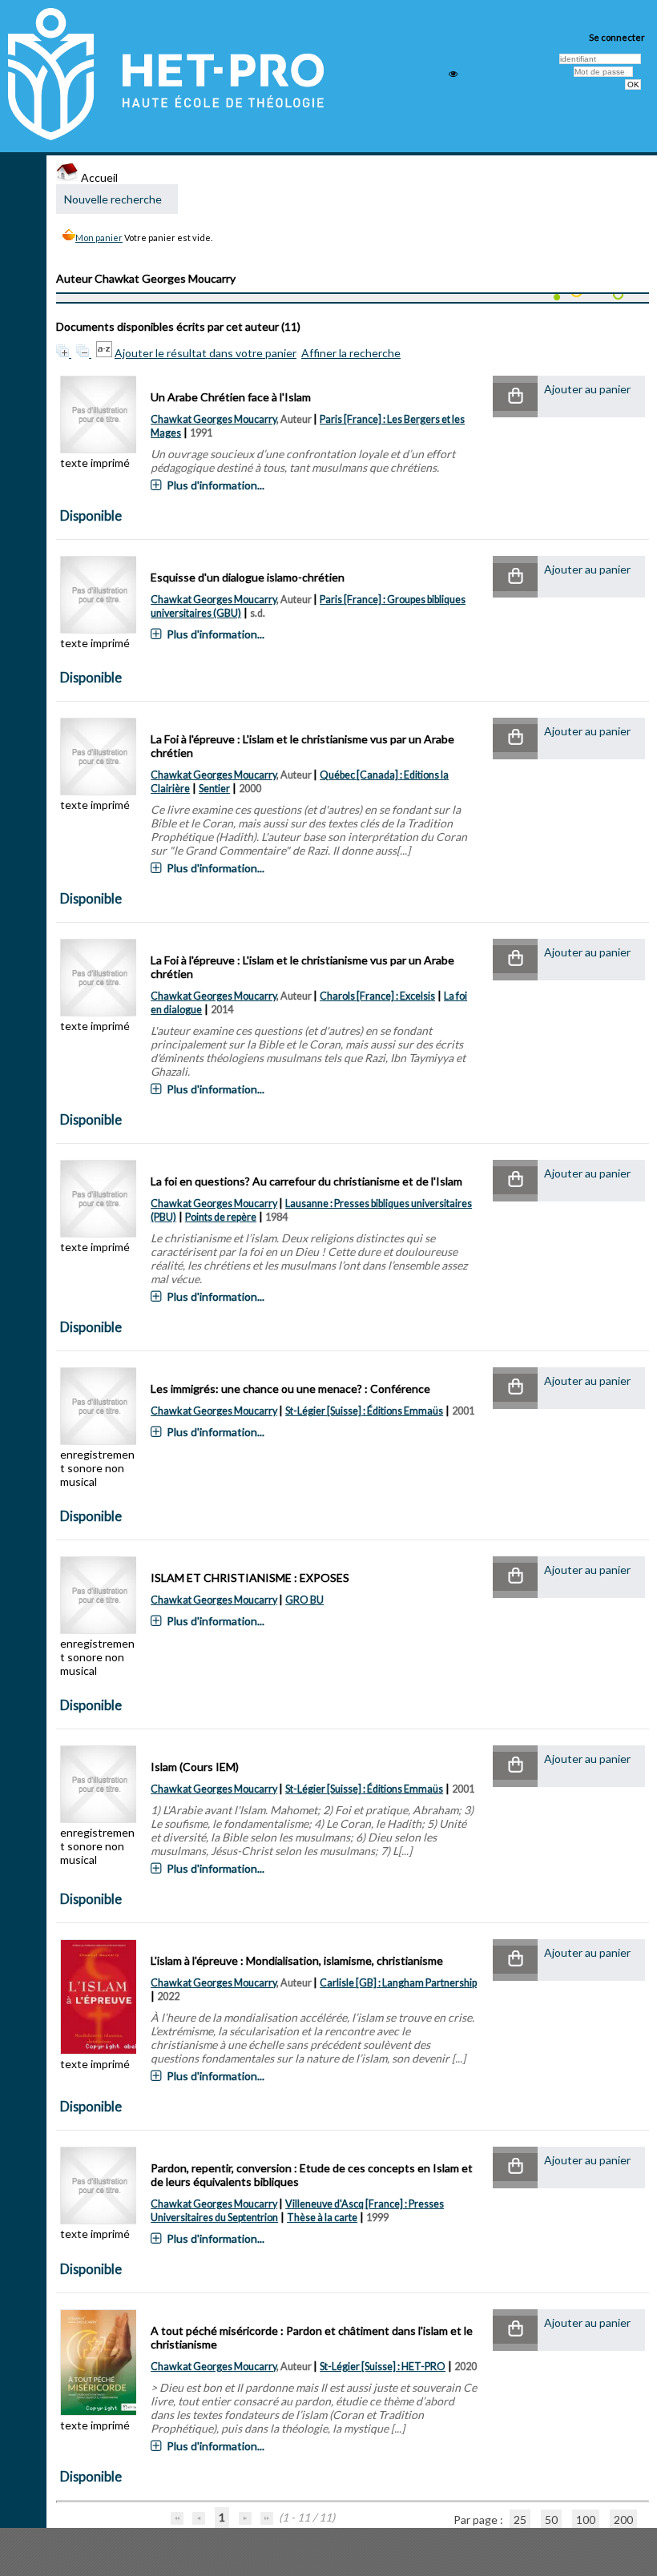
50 (551, 2520)
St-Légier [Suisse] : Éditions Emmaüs (364, 1411)
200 (623, 2520)
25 (520, 2520)
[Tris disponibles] (105, 353)
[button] (515, 397)
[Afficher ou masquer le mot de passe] (453, 74)
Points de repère (221, 1217)
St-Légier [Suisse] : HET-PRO (383, 2367)
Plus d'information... (216, 485)
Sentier (214, 789)
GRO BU (304, 1600)
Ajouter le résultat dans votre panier (206, 353)
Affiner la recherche (351, 353)
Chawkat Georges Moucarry (214, 419)
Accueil (98, 177)
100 (586, 2520)
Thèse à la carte (322, 2218)
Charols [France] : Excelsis (377, 996)
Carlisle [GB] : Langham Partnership (398, 1983)
